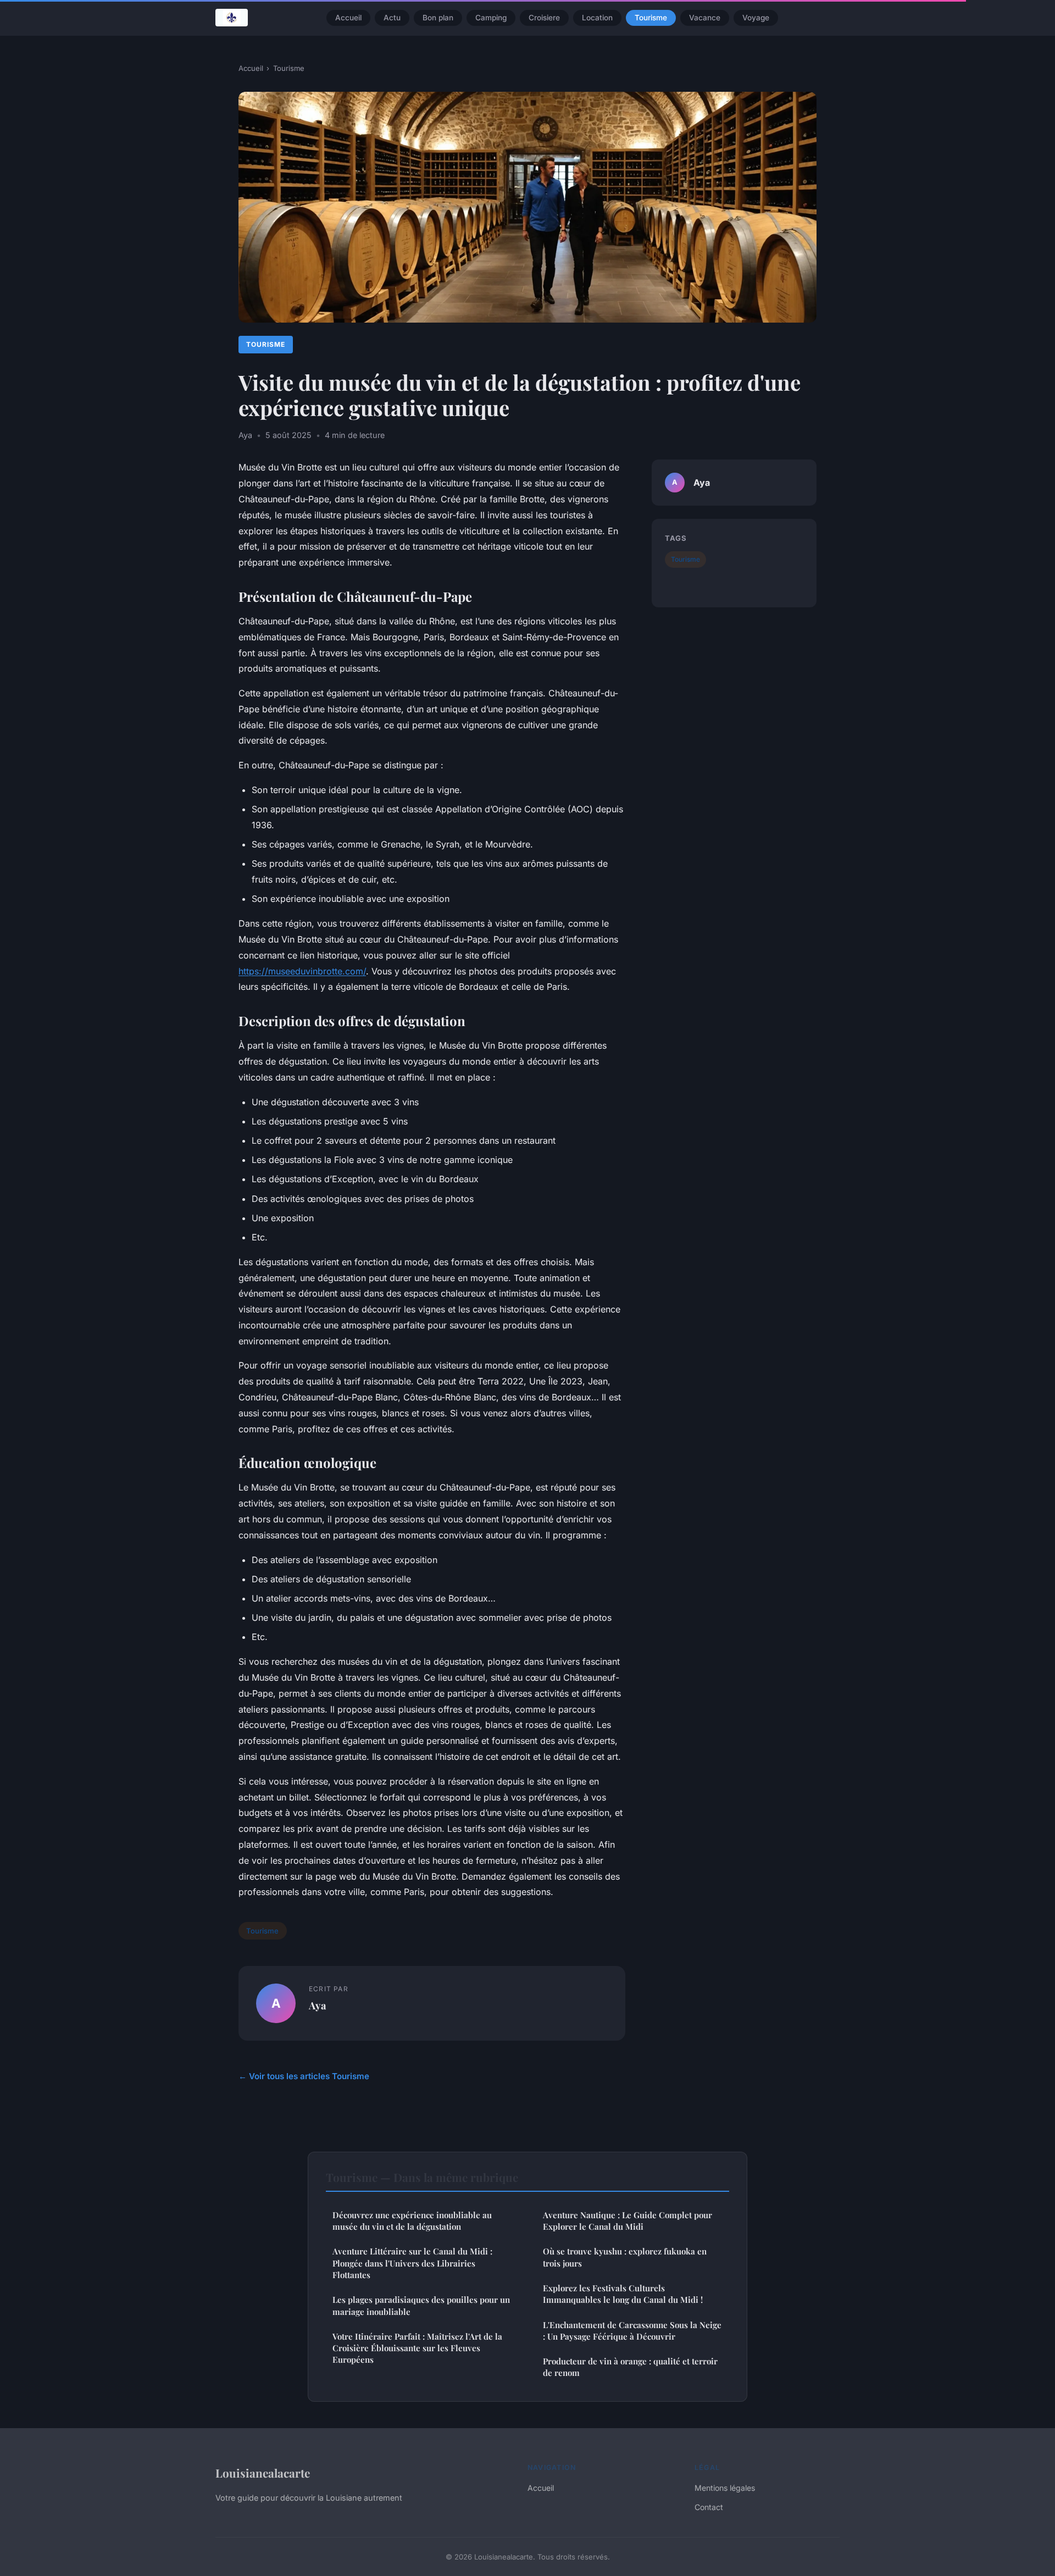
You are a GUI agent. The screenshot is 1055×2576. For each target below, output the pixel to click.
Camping (491, 18)
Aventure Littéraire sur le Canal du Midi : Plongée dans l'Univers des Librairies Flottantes (412, 2263)
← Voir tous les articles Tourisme (304, 2076)
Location (597, 18)
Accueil (348, 18)
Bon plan (438, 18)
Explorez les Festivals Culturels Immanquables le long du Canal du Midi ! (623, 2294)
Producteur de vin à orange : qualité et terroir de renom (630, 2367)
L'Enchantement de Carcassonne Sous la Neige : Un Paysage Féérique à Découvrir (632, 2331)
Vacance (705, 18)
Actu (392, 18)
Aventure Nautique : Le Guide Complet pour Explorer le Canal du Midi (628, 2221)
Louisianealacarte (263, 2473)
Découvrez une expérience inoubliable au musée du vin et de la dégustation (412, 2221)
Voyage (756, 18)
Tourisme (651, 18)
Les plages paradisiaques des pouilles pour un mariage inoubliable (421, 2305)
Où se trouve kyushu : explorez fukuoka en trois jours (625, 2257)
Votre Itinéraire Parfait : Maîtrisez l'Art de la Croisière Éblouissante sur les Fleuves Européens (417, 2348)
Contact (709, 2507)
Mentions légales (725, 2488)
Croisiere (544, 18)
